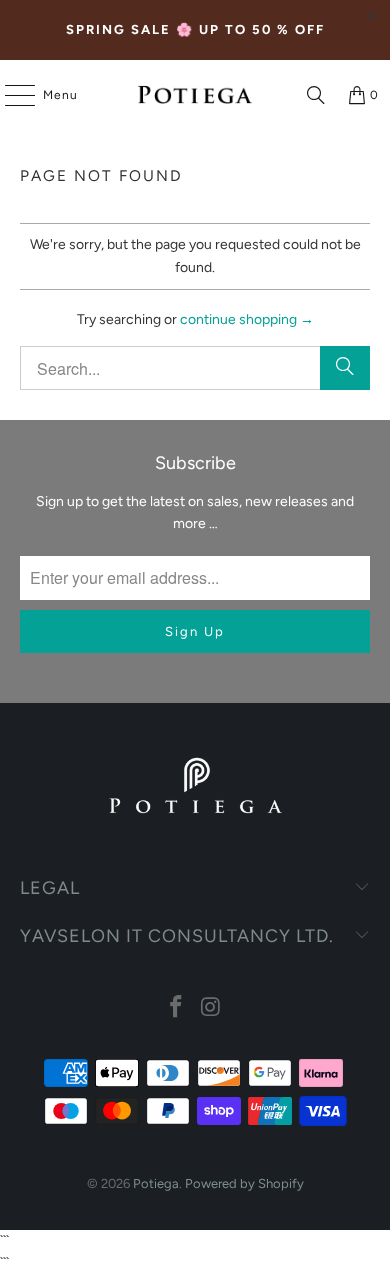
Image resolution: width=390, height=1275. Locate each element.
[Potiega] (195, 95)
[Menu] (10, 95)
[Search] (316, 95)
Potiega (156, 1183)
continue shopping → (247, 319)
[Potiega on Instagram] (212, 1008)
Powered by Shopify (244, 1183)
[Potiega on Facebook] (177, 1008)
